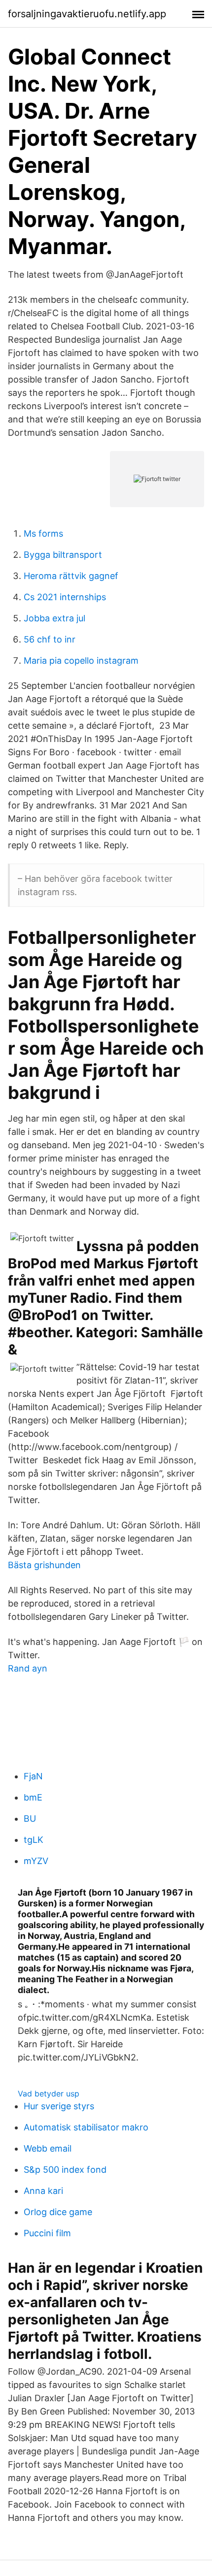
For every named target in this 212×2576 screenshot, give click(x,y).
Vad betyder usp (49, 2093)
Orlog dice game (58, 2212)
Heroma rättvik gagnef (71, 576)
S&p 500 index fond (65, 2170)
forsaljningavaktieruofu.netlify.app (87, 14)
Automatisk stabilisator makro (86, 2127)
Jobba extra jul (54, 618)
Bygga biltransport (63, 555)
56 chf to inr (50, 639)
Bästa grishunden (44, 1565)
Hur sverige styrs (59, 2106)
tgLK (34, 1840)
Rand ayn (28, 1668)
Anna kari (43, 2191)
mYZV (36, 1861)
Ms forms (43, 533)
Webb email (48, 2148)
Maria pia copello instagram (81, 660)
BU (30, 1819)
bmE (33, 1797)
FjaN (33, 1776)
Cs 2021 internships (65, 597)
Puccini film (47, 2233)
